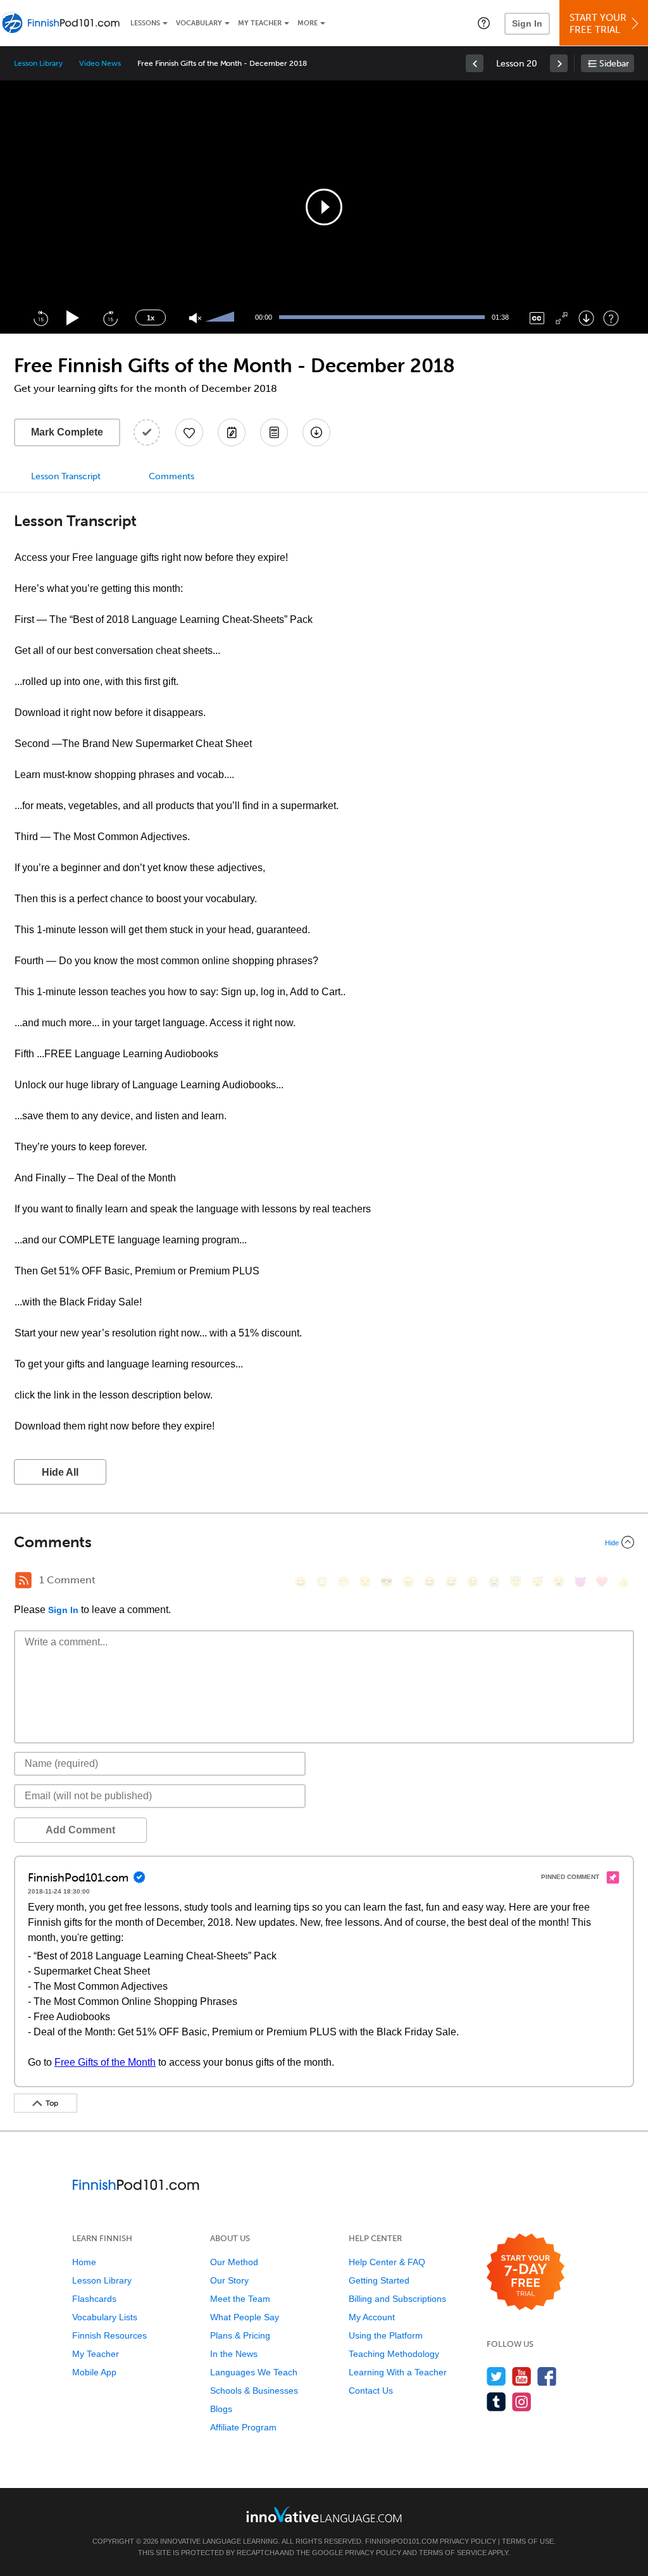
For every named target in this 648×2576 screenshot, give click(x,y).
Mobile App (94, 2372)
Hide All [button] (60, 1472)
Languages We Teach (254, 2372)
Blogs (221, 2409)
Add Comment (80, 1830)
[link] (475, 63)
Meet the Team (240, 2299)
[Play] (73, 318)
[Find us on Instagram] (522, 2402)
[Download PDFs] (274, 432)
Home (84, 2262)
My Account (372, 2317)
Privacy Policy (468, 2541)
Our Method (234, 2262)
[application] (324, 207)
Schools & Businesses (254, 2391)
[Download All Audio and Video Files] (316, 432)
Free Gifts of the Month (105, 2062)
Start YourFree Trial (598, 24)
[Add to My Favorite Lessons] (189, 432)
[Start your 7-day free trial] (526, 2272)
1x (151, 318)
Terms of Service (453, 2553)
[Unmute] (195, 318)
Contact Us (371, 2391)
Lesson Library (38, 63)
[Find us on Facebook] (547, 2376)
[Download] (586, 318)
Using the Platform (386, 2335)
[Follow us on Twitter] (496, 2376)
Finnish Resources (109, 2335)
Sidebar (614, 64)
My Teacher (260, 23)
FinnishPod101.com (402, 2541)
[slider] (221, 318)
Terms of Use (528, 2541)
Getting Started (379, 2280)
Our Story (229, 2280)
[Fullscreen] (562, 318)
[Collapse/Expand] (324, 1542)
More (308, 23)
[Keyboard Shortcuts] (611, 318)
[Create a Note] (232, 432)
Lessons (145, 23)
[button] (484, 23)
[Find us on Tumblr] (496, 2402)
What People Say (245, 2317)
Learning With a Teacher (398, 2372)
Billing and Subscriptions (397, 2299)
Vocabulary (199, 23)
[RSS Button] (23, 1580)
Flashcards (94, 2299)
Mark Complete (67, 432)
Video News (100, 63)
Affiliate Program (243, 2427)
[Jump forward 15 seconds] (110, 318)
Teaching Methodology (394, 2354)
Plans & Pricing (240, 2335)
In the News (234, 2354)
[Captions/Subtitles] (537, 318)
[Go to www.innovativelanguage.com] (324, 2514)
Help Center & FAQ (387, 2262)
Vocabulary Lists (105, 2317)
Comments (171, 476)
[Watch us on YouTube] (522, 2376)
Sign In (527, 23)
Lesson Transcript (66, 476)
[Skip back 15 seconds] (40, 318)
